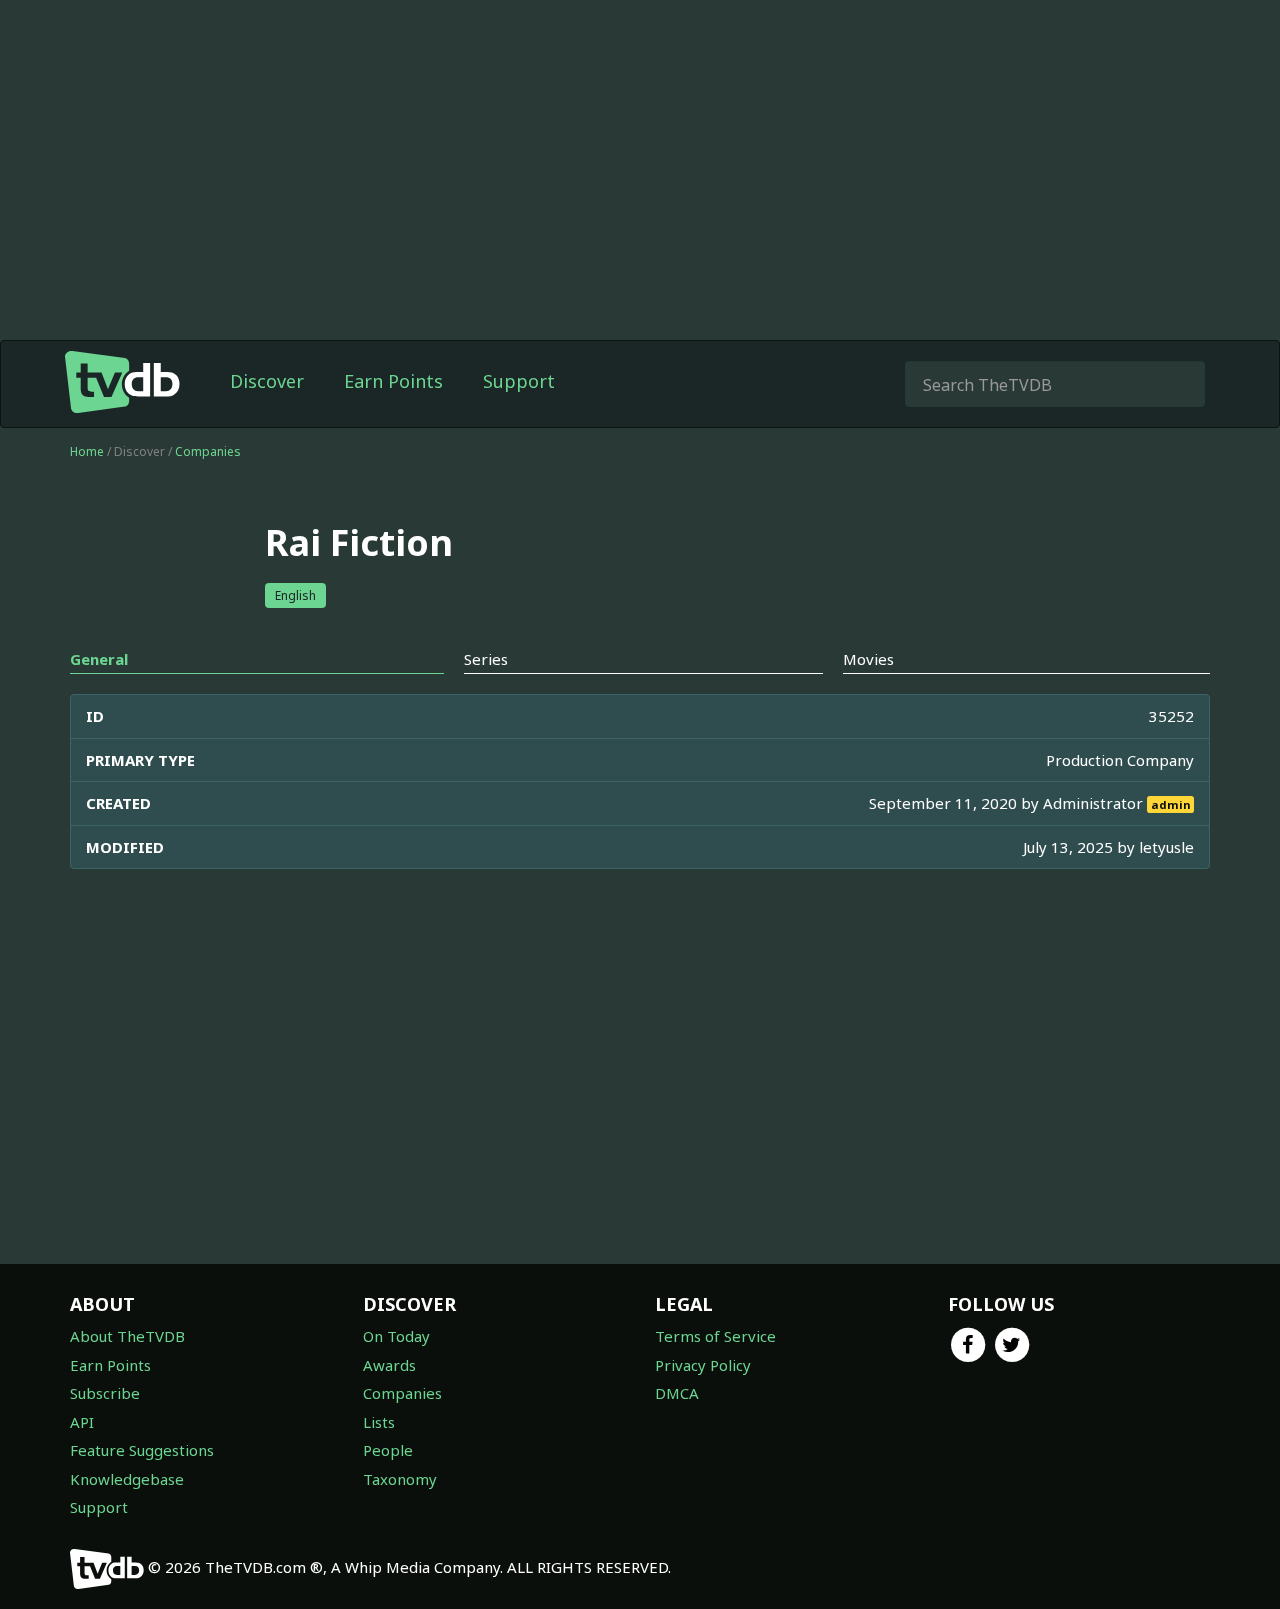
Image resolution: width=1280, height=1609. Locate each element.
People (388, 1450)
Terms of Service (715, 1336)
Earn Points (393, 381)
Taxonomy (400, 1479)
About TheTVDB (127, 1336)
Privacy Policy (703, 1365)
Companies (208, 451)
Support (519, 381)
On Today (396, 1336)
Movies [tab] (868, 659)
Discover (267, 381)
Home (87, 451)
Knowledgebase (127, 1479)
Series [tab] (486, 659)
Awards (389, 1365)
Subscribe (105, 1393)
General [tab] (99, 659)
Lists (379, 1422)
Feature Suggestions (142, 1450)
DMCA (677, 1393)
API (82, 1422)
